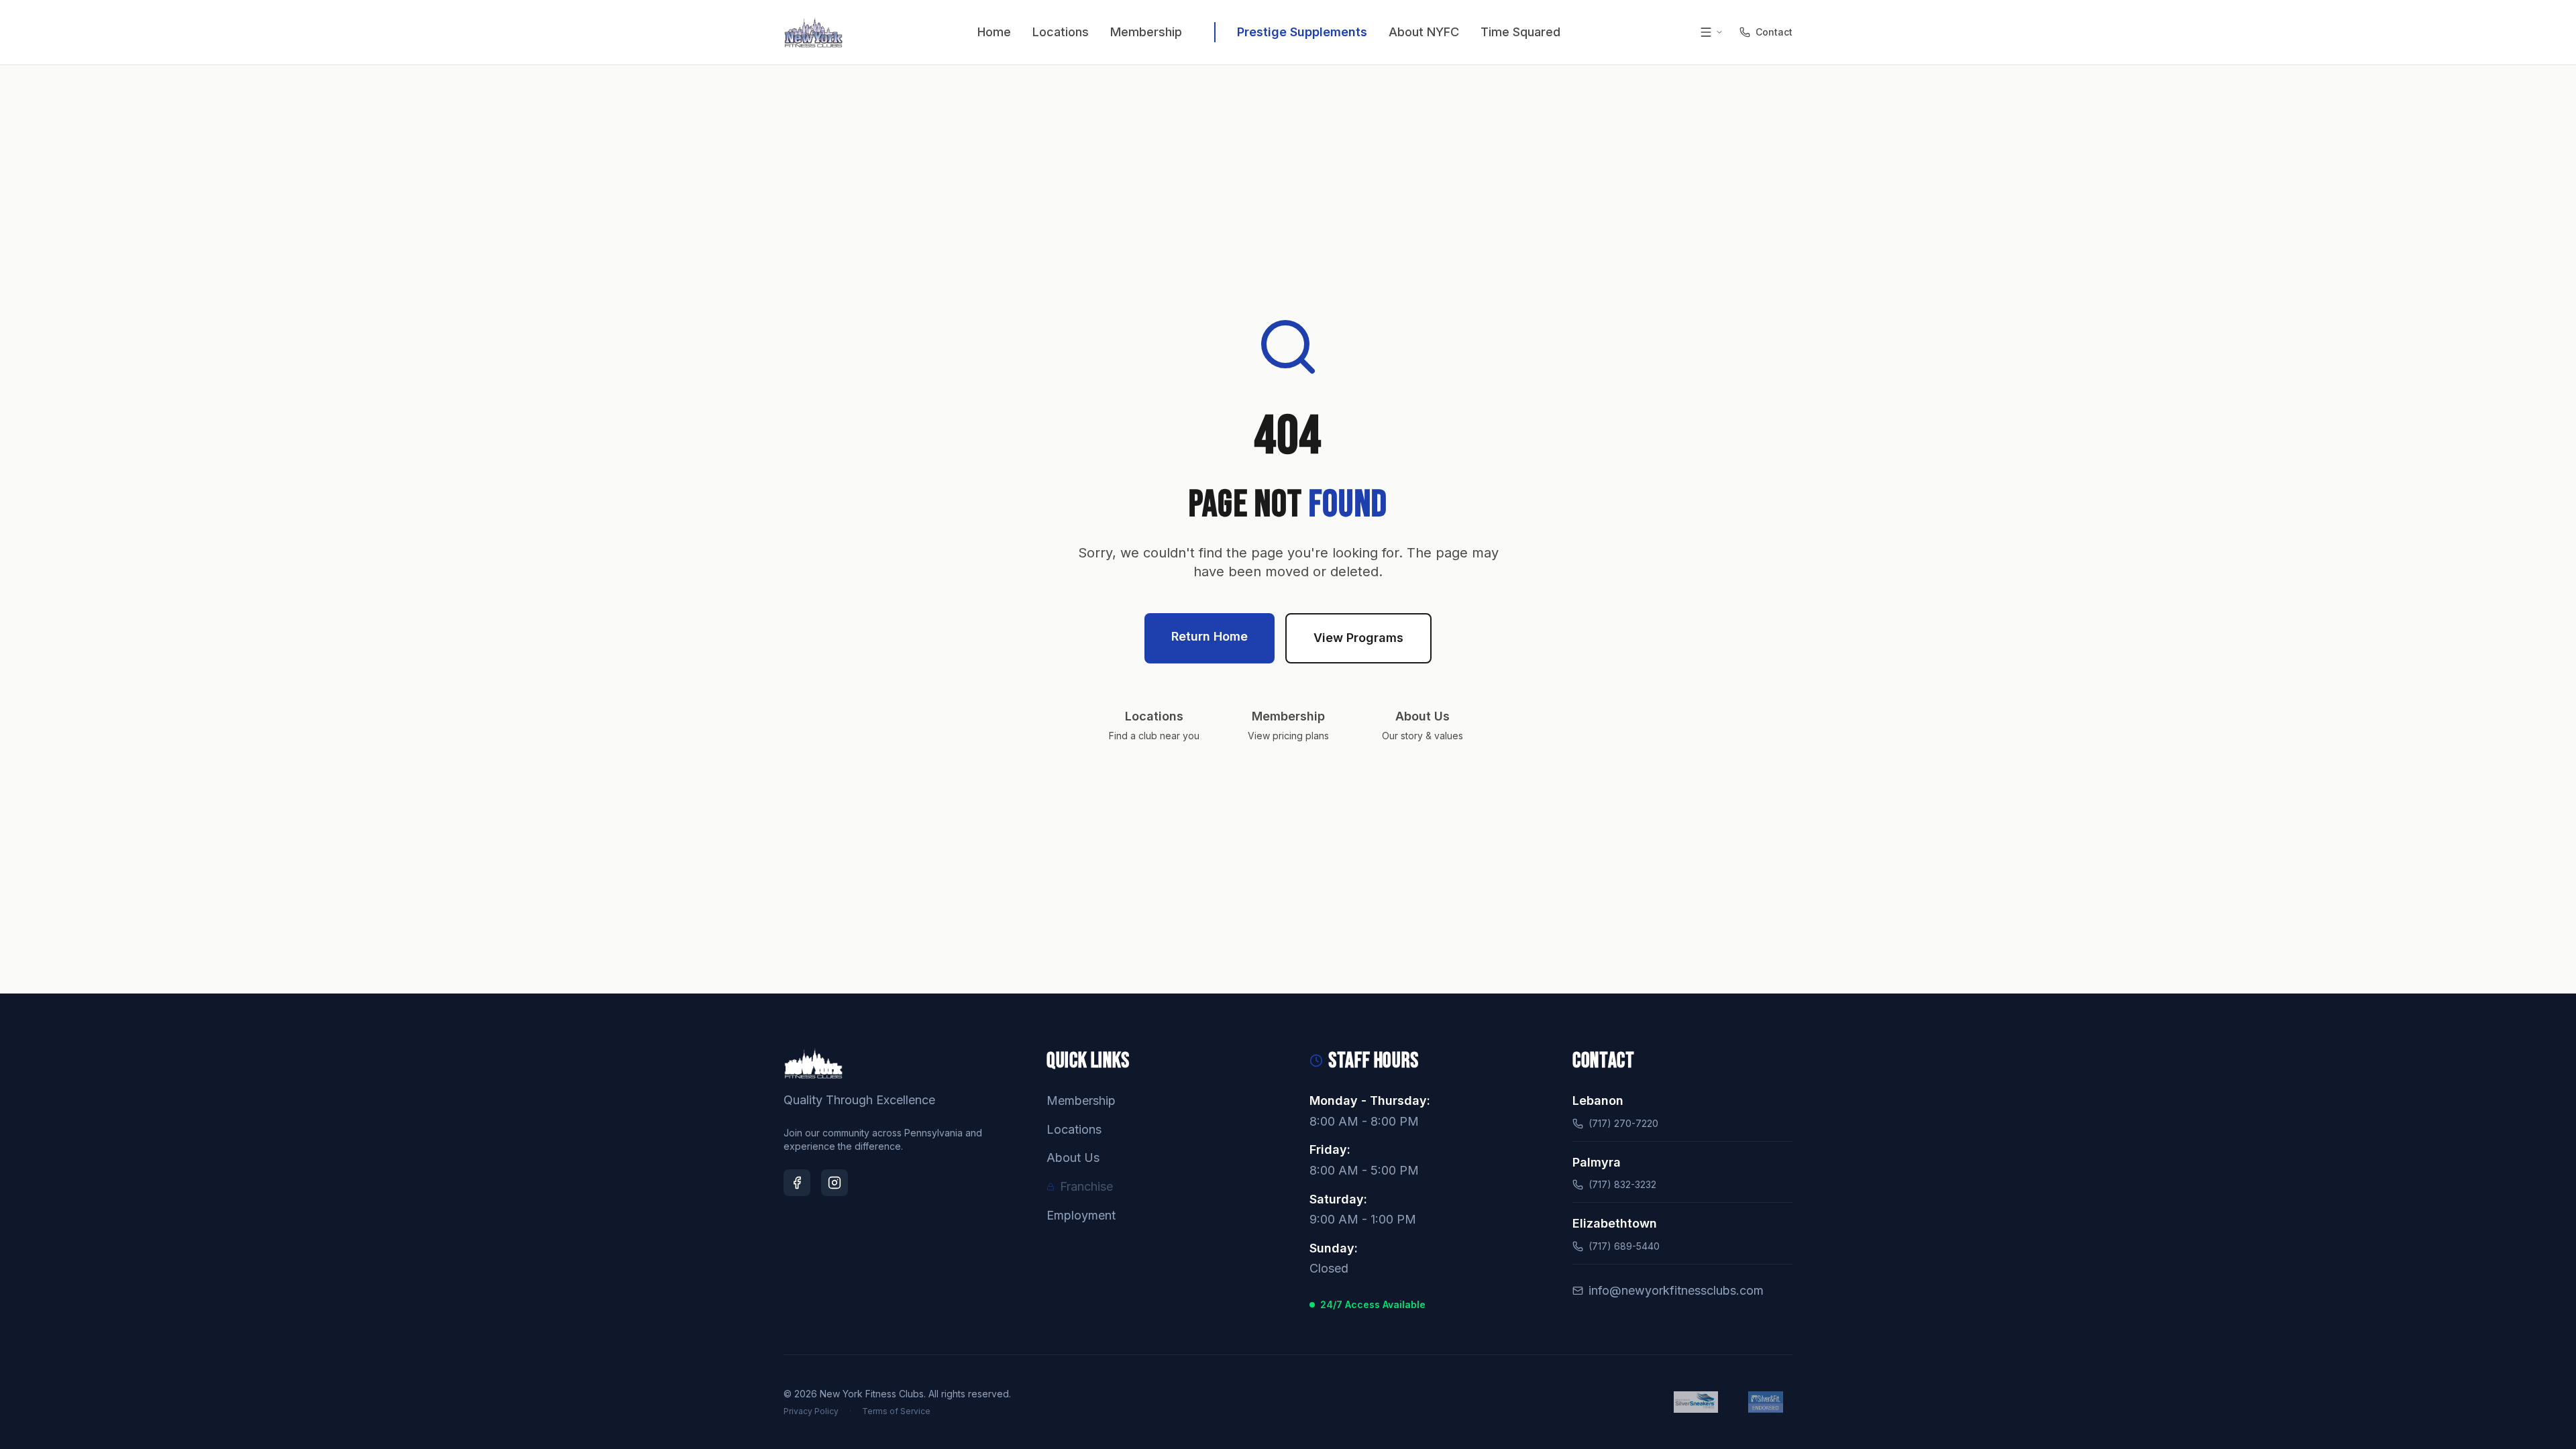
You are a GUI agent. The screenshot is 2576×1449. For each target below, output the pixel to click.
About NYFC (1424, 32)
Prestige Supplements (1302, 32)
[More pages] (1711, 32)
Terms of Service (896, 1411)
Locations (1061, 32)
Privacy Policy (811, 1411)
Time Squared (1520, 32)
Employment (1081, 1215)
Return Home (1210, 636)
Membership (1146, 32)
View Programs (1358, 638)
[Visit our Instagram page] (835, 1183)
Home (994, 32)
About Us (1073, 1158)
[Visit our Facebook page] (797, 1183)
